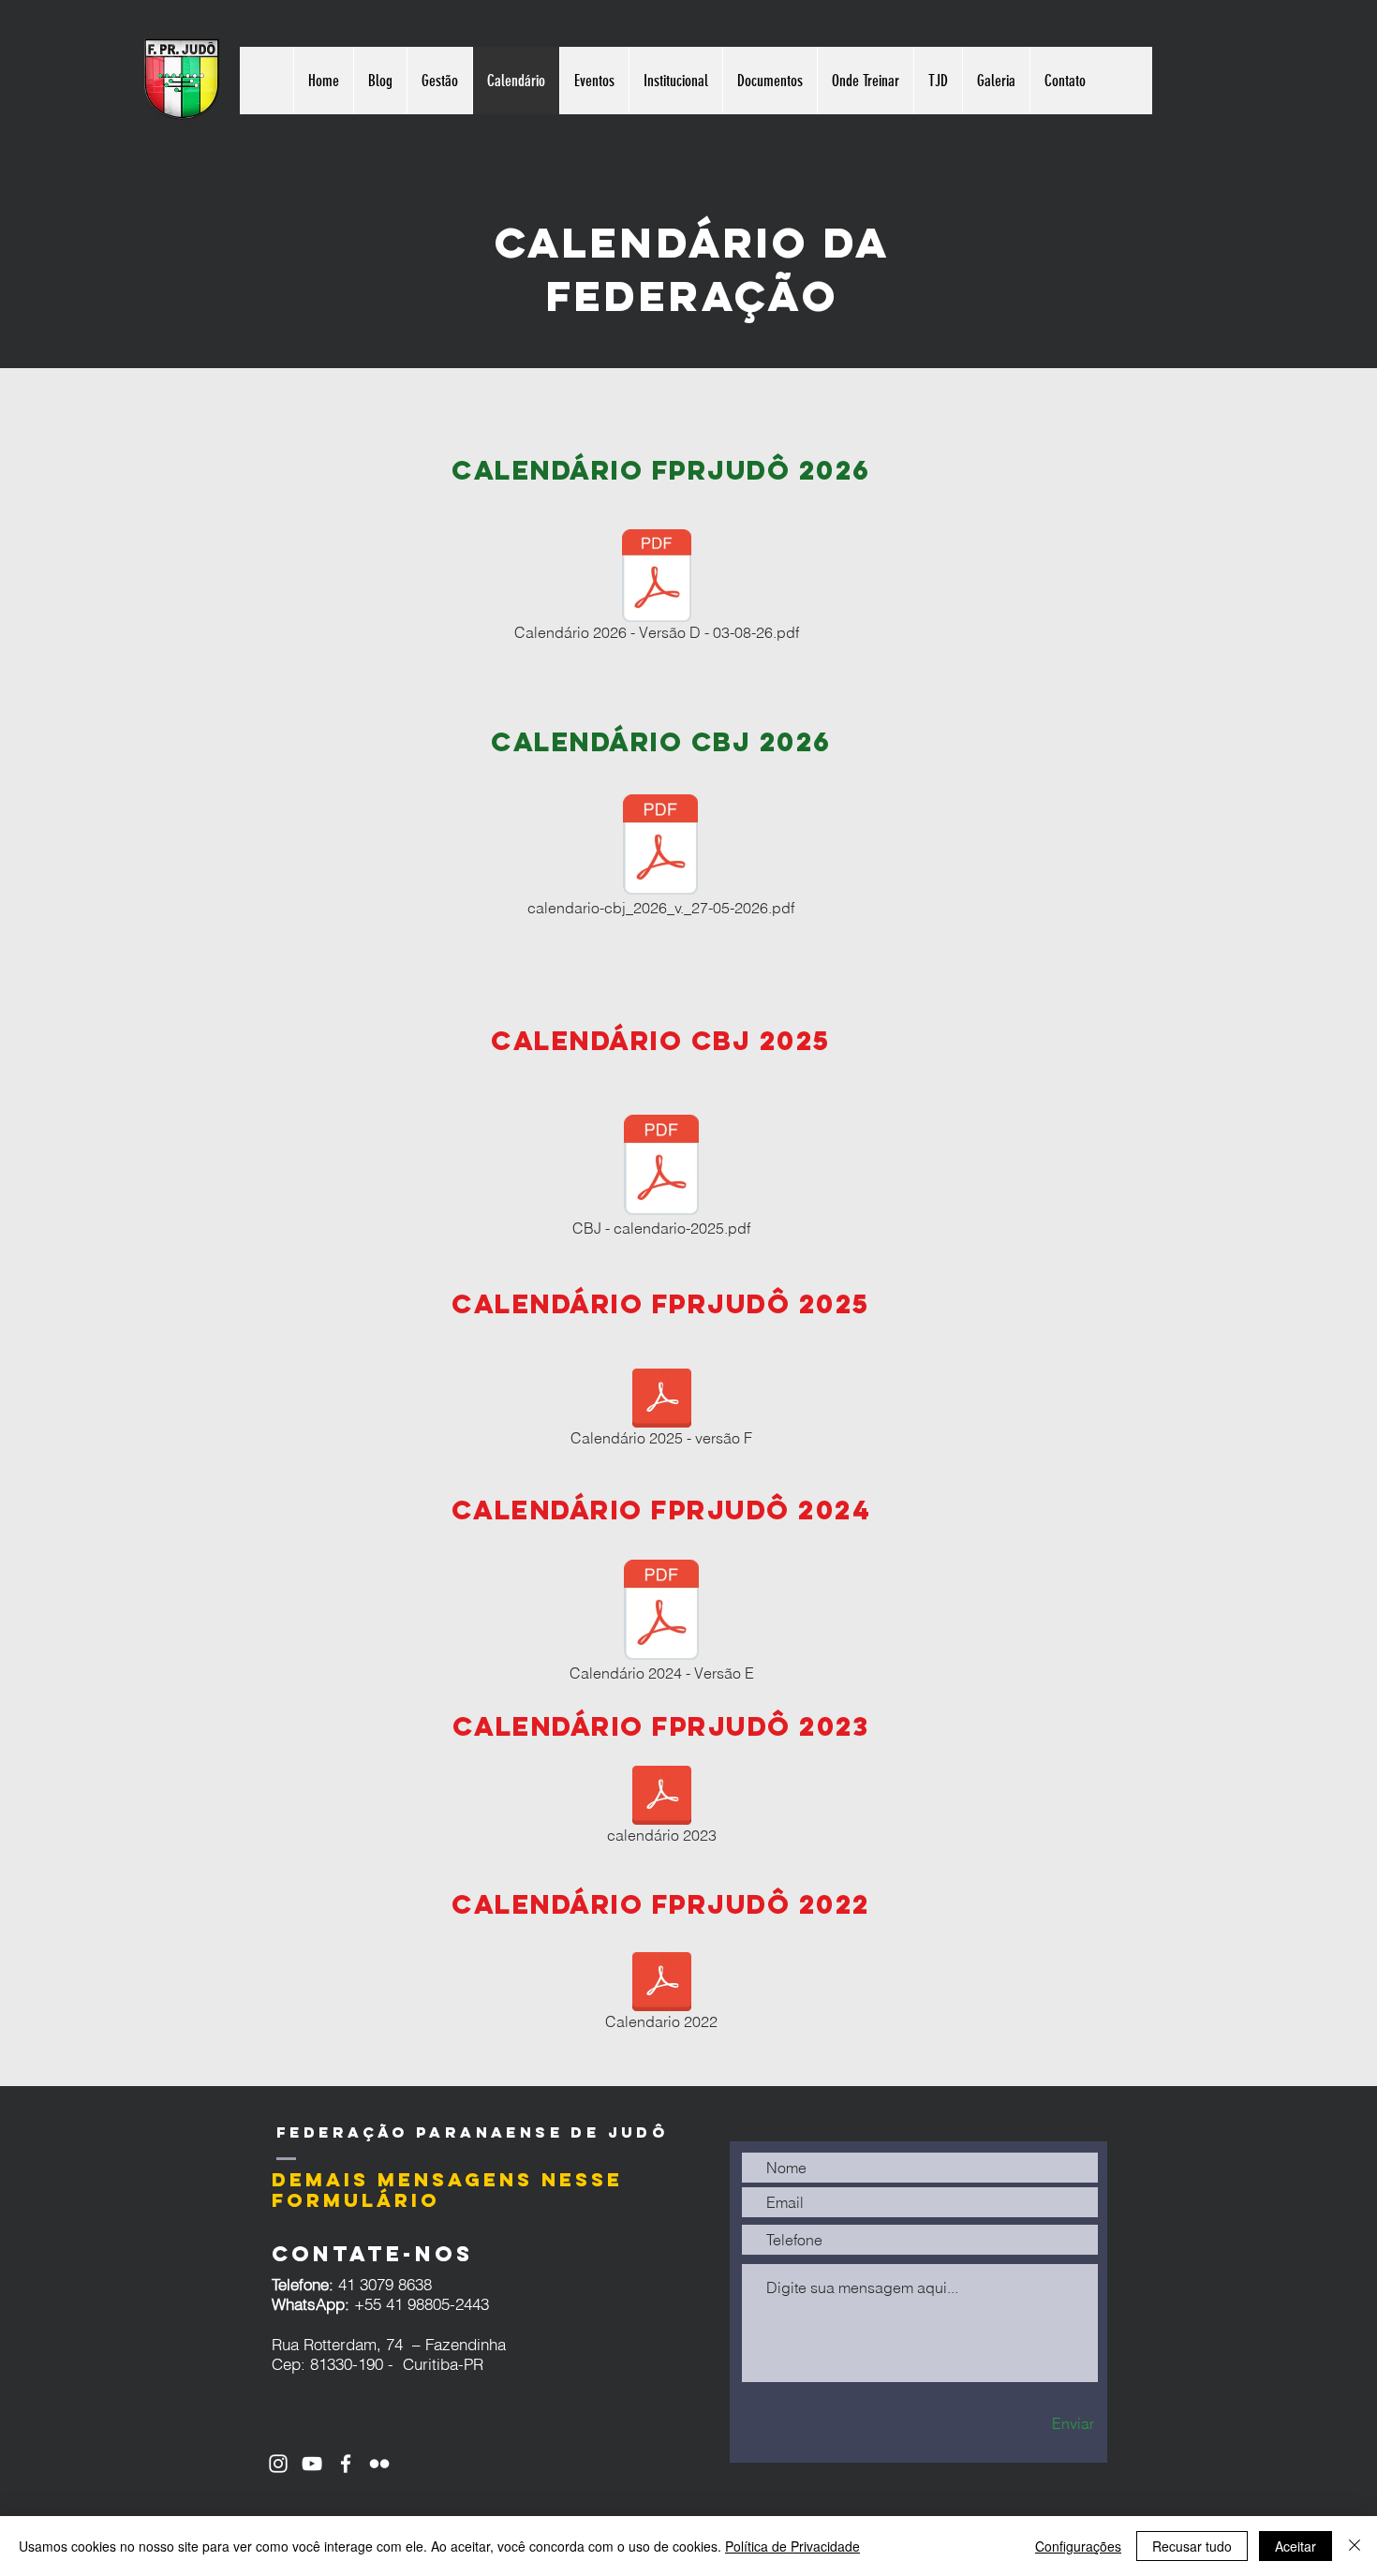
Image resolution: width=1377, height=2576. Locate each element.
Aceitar (1296, 2546)
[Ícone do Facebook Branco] (346, 2464)
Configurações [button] (1078, 2546)
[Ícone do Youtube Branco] (312, 2464)
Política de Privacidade (792, 2546)
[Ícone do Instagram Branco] (278, 2464)
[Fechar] (1355, 2546)
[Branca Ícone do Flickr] (379, 2464)
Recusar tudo (1192, 2546)
